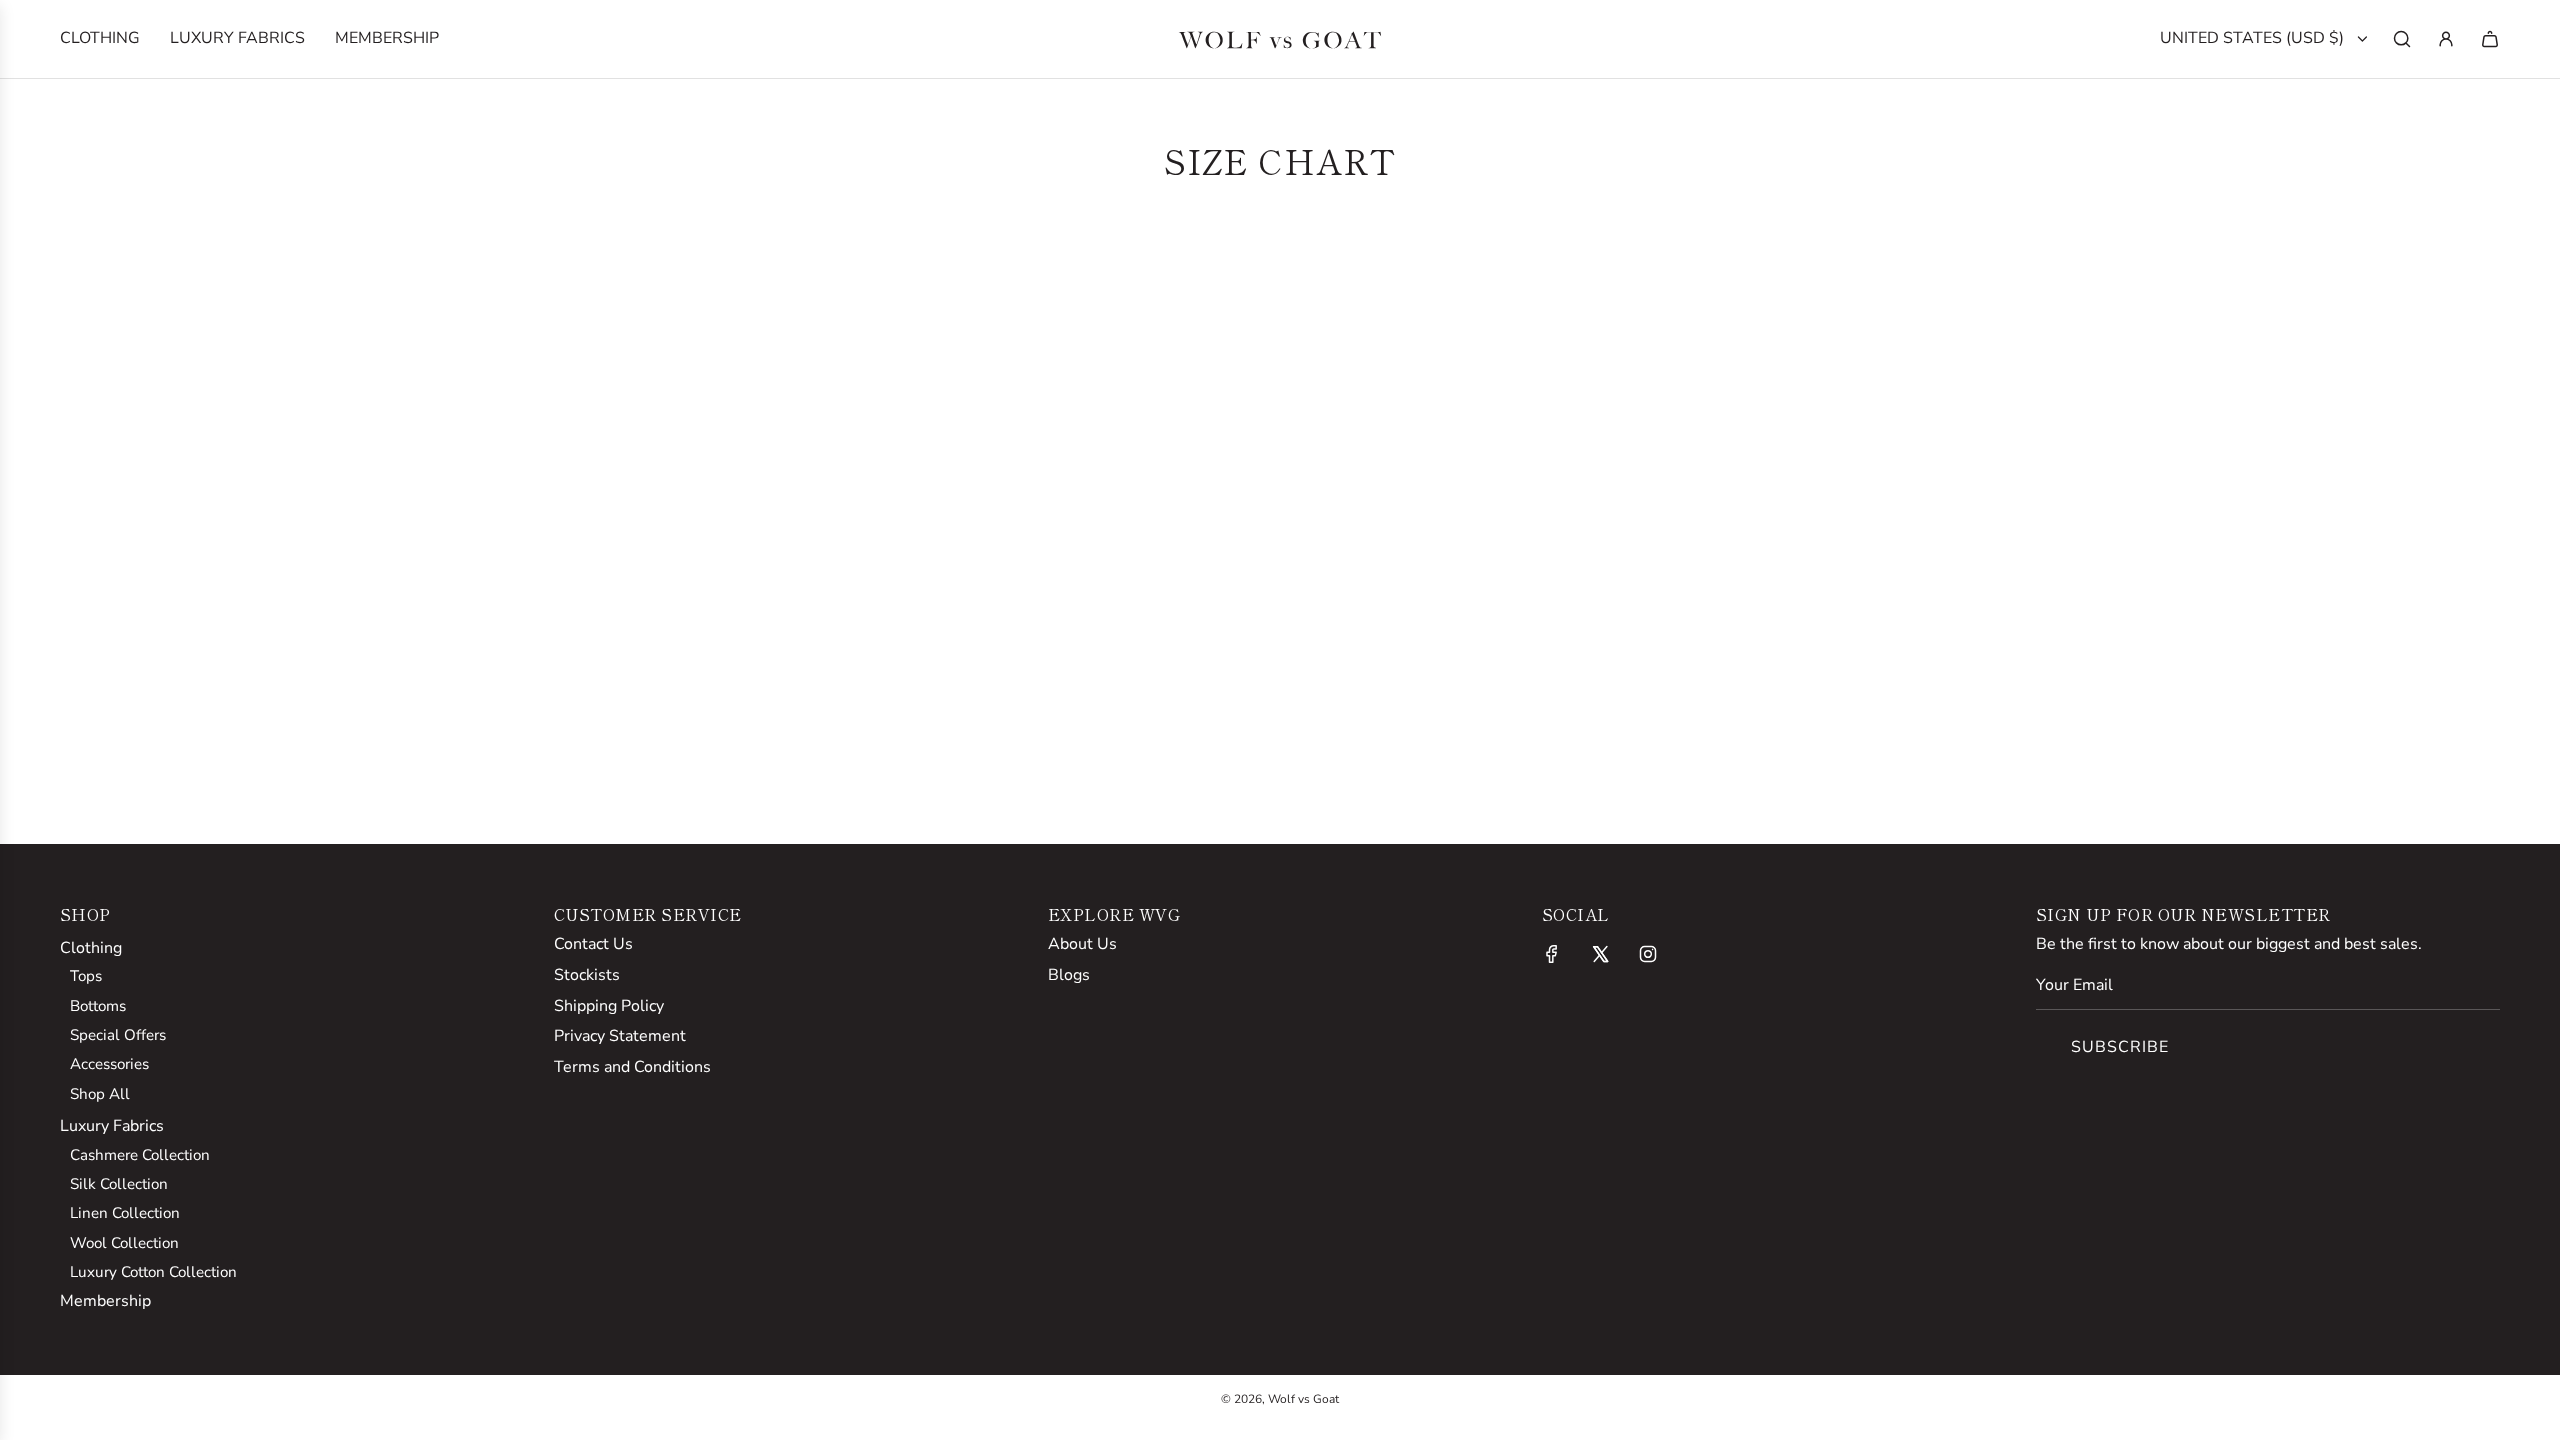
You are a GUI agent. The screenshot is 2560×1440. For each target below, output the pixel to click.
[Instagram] (1648, 954)
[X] (1600, 954)
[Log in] (2446, 39)
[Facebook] (1552, 954)
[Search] (2402, 39)
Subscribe (2120, 1047)
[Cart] (2490, 39)
